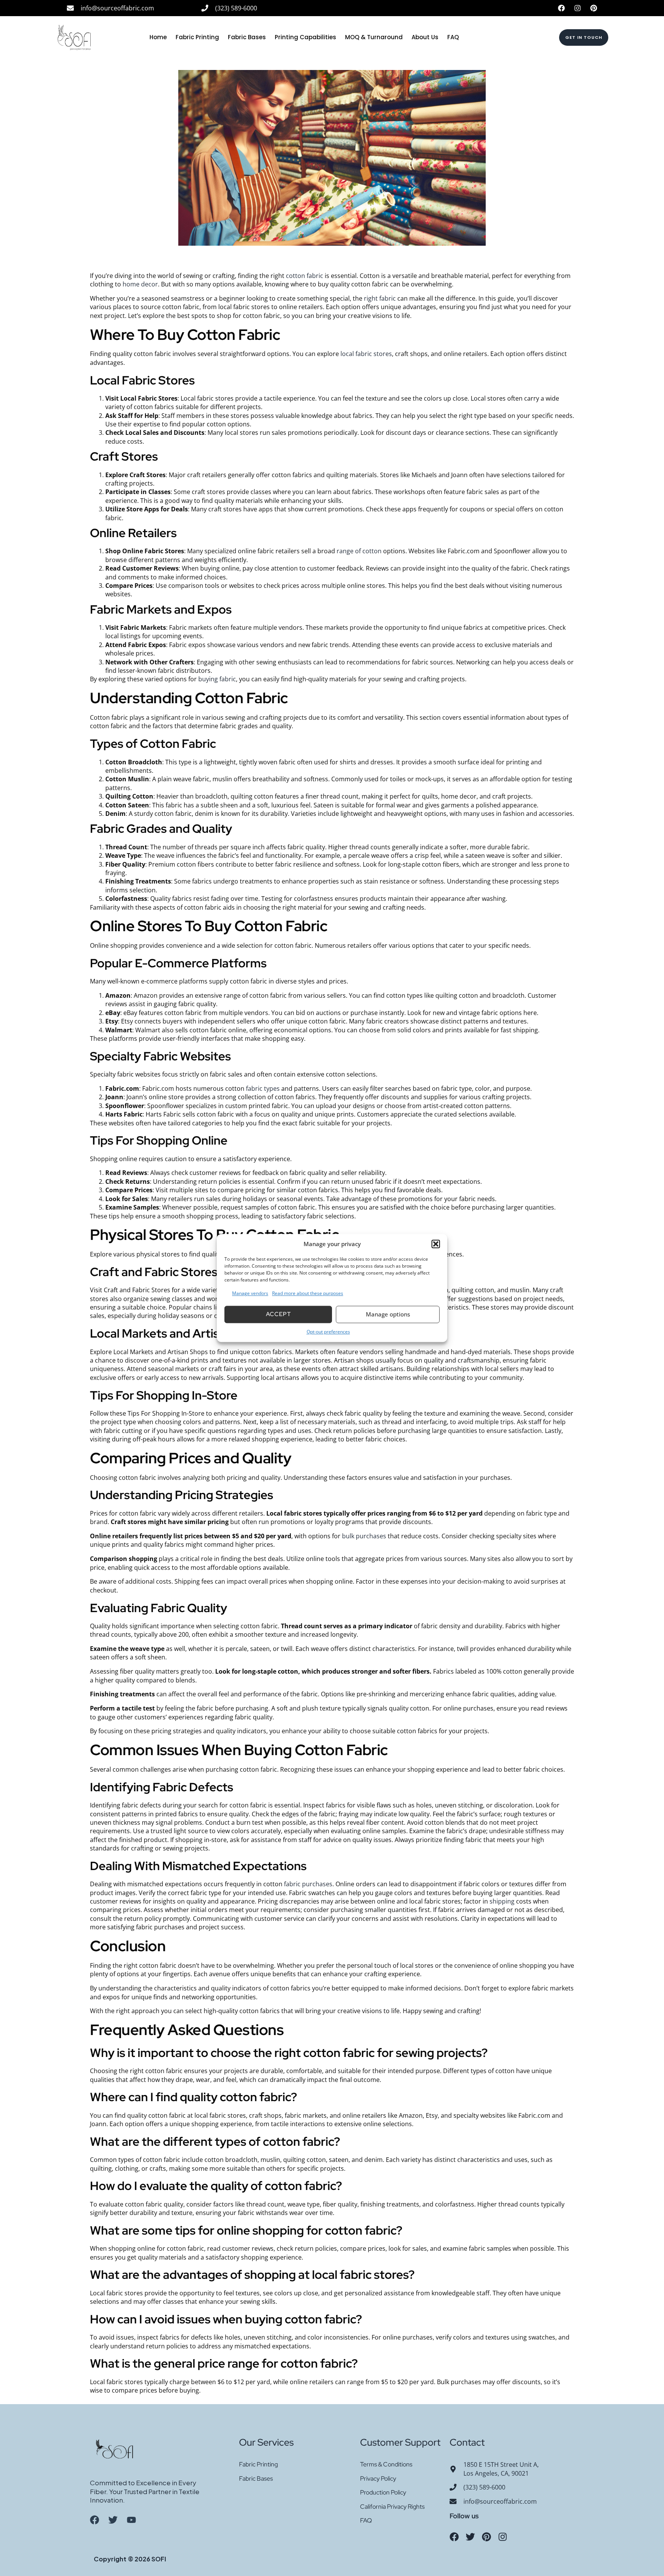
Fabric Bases (247, 37)
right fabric (380, 298)
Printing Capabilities (305, 37)
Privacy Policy (378, 2479)
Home (158, 37)
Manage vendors (250, 1294)
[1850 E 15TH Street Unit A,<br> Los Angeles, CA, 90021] (453, 2469)
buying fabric (217, 679)
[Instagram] (578, 8)
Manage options (388, 1315)
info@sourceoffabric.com (117, 8)
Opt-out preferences (328, 1332)
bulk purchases (364, 1536)
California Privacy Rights (392, 2507)
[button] (436, 1244)
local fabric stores (365, 354)
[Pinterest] (594, 8)
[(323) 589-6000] (205, 8)
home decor (140, 284)
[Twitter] (470, 2537)
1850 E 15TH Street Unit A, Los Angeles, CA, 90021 (501, 2469)
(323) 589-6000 (236, 8)
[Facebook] (561, 8)
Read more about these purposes (308, 1294)
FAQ (453, 37)
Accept (278, 1315)
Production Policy (383, 2492)
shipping (502, 1901)
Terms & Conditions (386, 2464)
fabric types (263, 1088)
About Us (425, 37)
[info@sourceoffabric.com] (70, 8)
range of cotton (359, 551)
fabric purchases (308, 1884)
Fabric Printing (197, 37)
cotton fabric (305, 276)
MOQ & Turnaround (374, 37)
